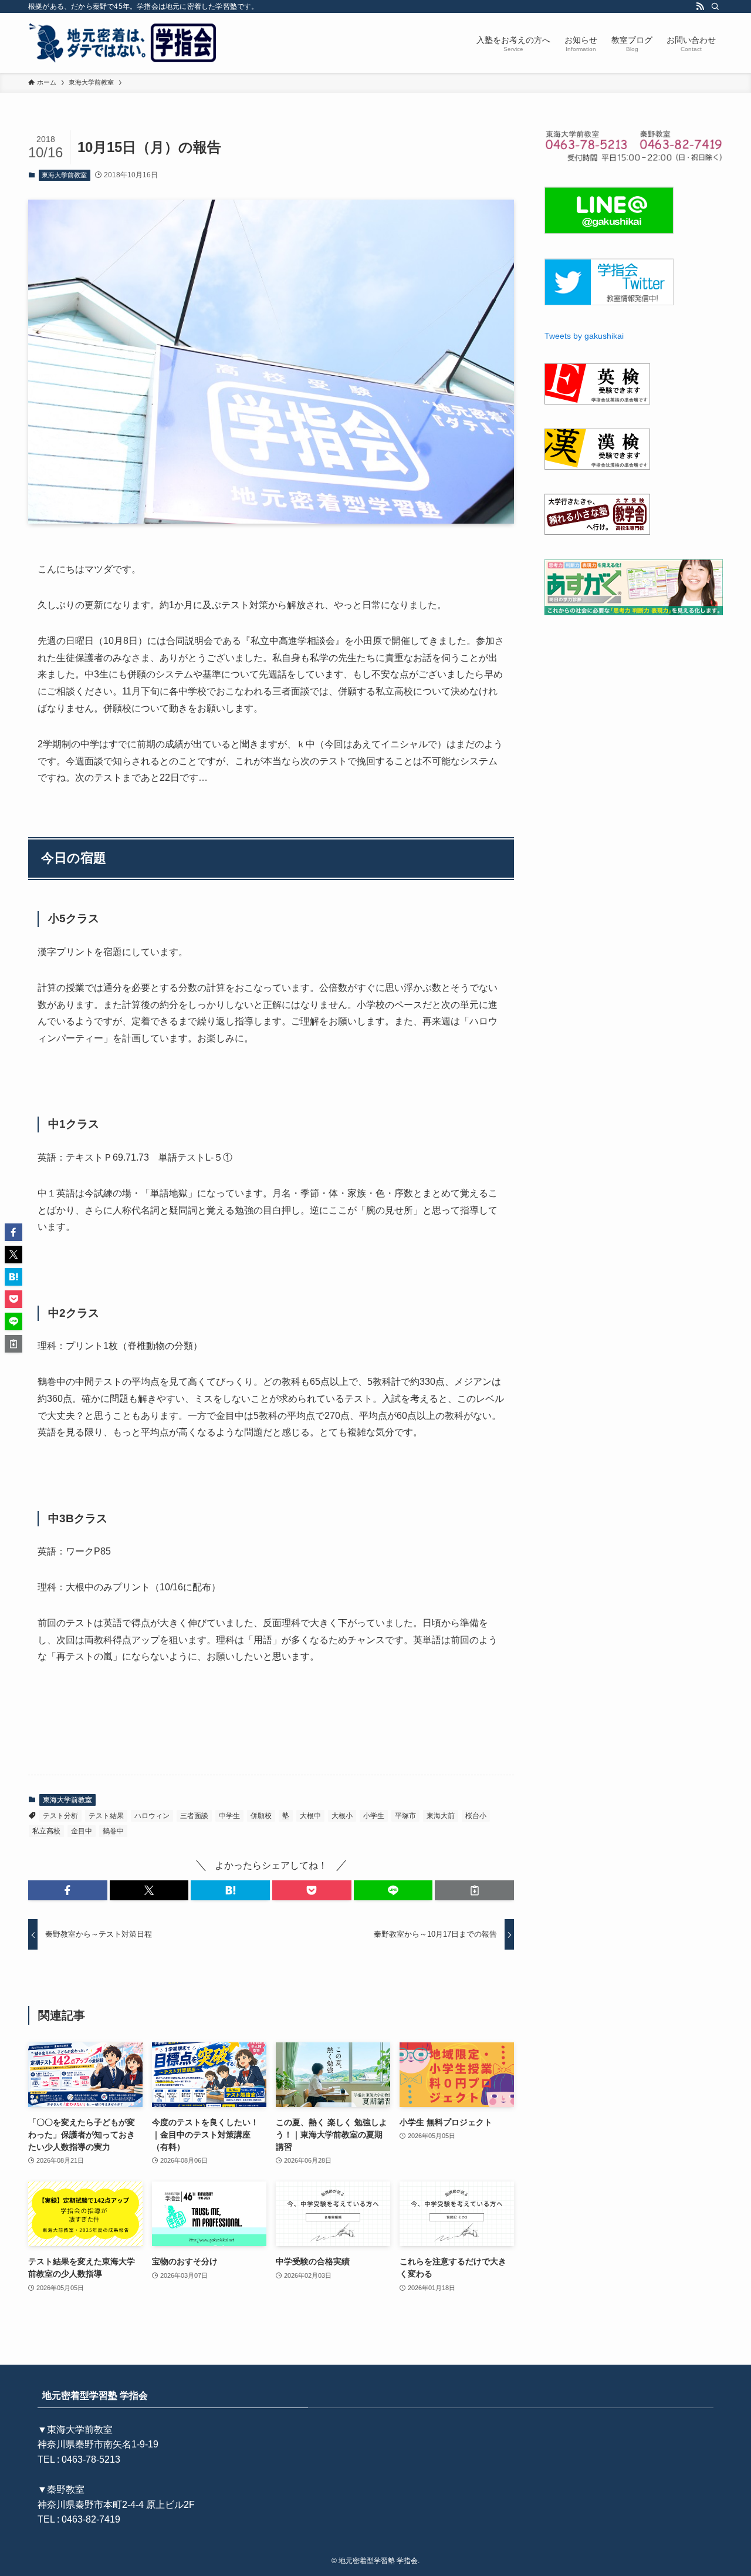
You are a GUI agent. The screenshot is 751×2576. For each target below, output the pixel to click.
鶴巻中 (113, 1831)
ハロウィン (152, 1816)
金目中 (82, 1831)
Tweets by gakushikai (584, 336)
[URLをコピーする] (474, 1890)
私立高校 (46, 1831)
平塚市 (405, 1816)
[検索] (715, 6)
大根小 (342, 1816)
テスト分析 (60, 1816)
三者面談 (194, 1816)
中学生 (229, 1816)
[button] (68, 1890)
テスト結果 (106, 1816)
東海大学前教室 (64, 175)
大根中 (310, 1816)
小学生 (374, 1816)
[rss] (700, 6)
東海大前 (441, 1816)
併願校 (261, 1816)
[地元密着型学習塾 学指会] (124, 43)
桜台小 (476, 1816)
